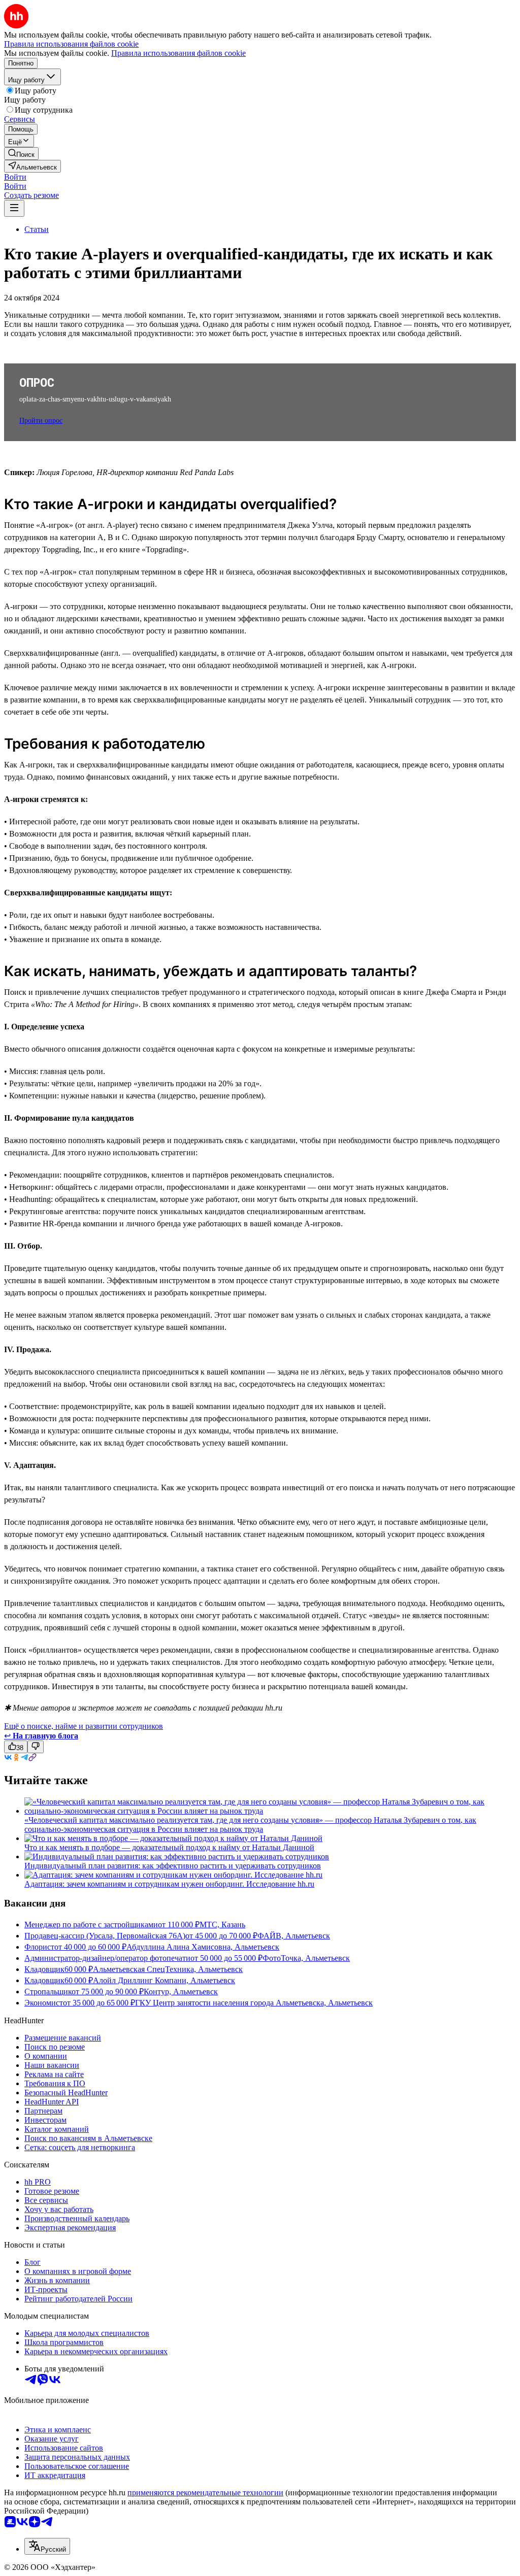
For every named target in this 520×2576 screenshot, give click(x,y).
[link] (21, 154)
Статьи (37, 229)
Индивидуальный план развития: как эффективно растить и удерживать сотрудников (173, 1866)
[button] (15, 177)
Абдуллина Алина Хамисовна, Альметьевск (203, 1947)
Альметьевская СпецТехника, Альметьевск (168, 1969)
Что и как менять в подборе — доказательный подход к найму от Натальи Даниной (169, 1847)
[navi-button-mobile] (14, 208)
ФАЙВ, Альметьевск (294, 1936)
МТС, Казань (222, 1925)
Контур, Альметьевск (181, 1992)
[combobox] (47, 2546)
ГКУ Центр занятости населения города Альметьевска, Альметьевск (254, 2003)
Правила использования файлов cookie (178, 53)
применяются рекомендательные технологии (205, 2493)
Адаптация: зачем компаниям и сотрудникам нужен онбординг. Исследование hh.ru (169, 1884)
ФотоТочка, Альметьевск (306, 1958)
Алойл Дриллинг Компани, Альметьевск (164, 1980)
